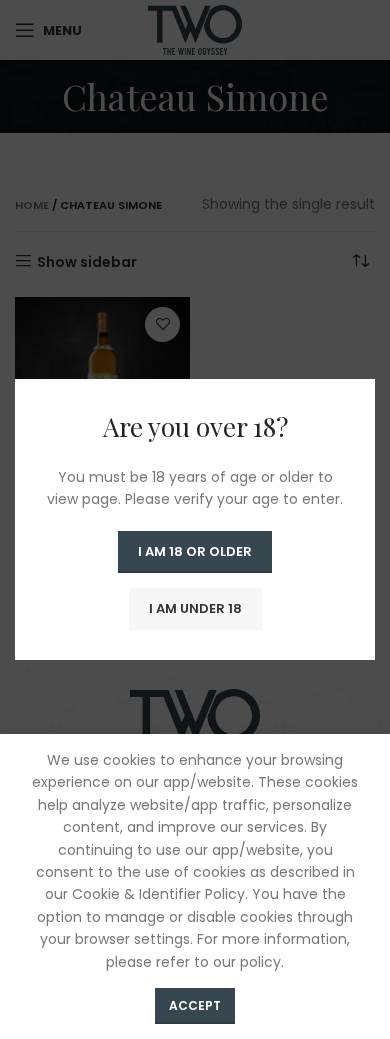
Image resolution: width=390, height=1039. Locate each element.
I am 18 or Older (195, 551)
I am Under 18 (195, 608)
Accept (195, 1005)
